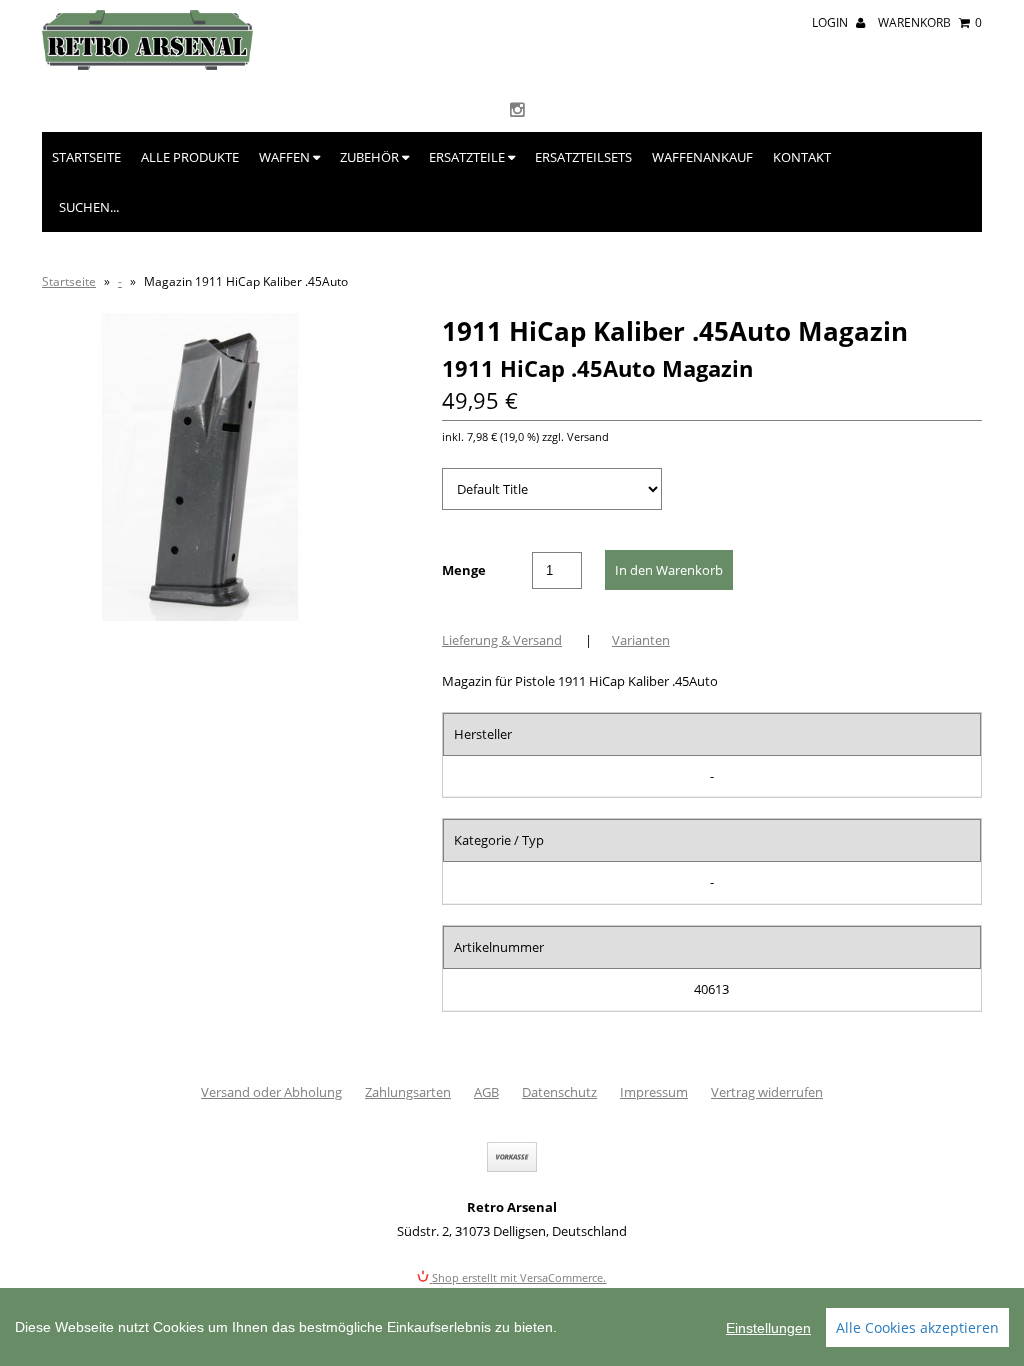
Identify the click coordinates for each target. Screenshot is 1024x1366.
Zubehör (371, 157)
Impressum (654, 1092)
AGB (486, 1092)
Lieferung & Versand (502, 640)
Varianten (641, 640)
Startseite (86, 157)
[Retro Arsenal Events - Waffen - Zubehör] (147, 65)
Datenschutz (559, 1092)
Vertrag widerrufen (767, 1092)
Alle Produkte (190, 157)
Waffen (286, 157)
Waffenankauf (702, 157)
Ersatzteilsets (583, 157)
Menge (464, 570)
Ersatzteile (468, 157)
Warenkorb (930, 22)
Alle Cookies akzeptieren (917, 1327)
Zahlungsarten (408, 1092)
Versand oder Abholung (271, 1092)
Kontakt (802, 157)
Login (831, 22)
